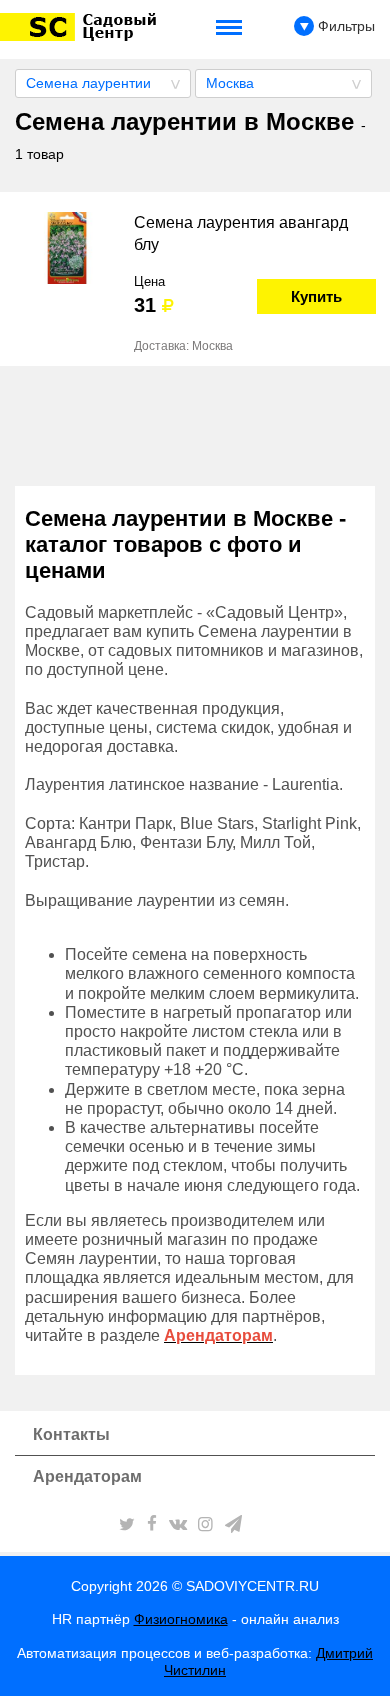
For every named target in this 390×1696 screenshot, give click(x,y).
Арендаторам (87, 1476)
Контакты (71, 1434)
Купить (316, 296)
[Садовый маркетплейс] (81, 27)
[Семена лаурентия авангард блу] (67, 248)
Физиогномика (181, 1619)
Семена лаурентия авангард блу (241, 233)
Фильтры (344, 26)
